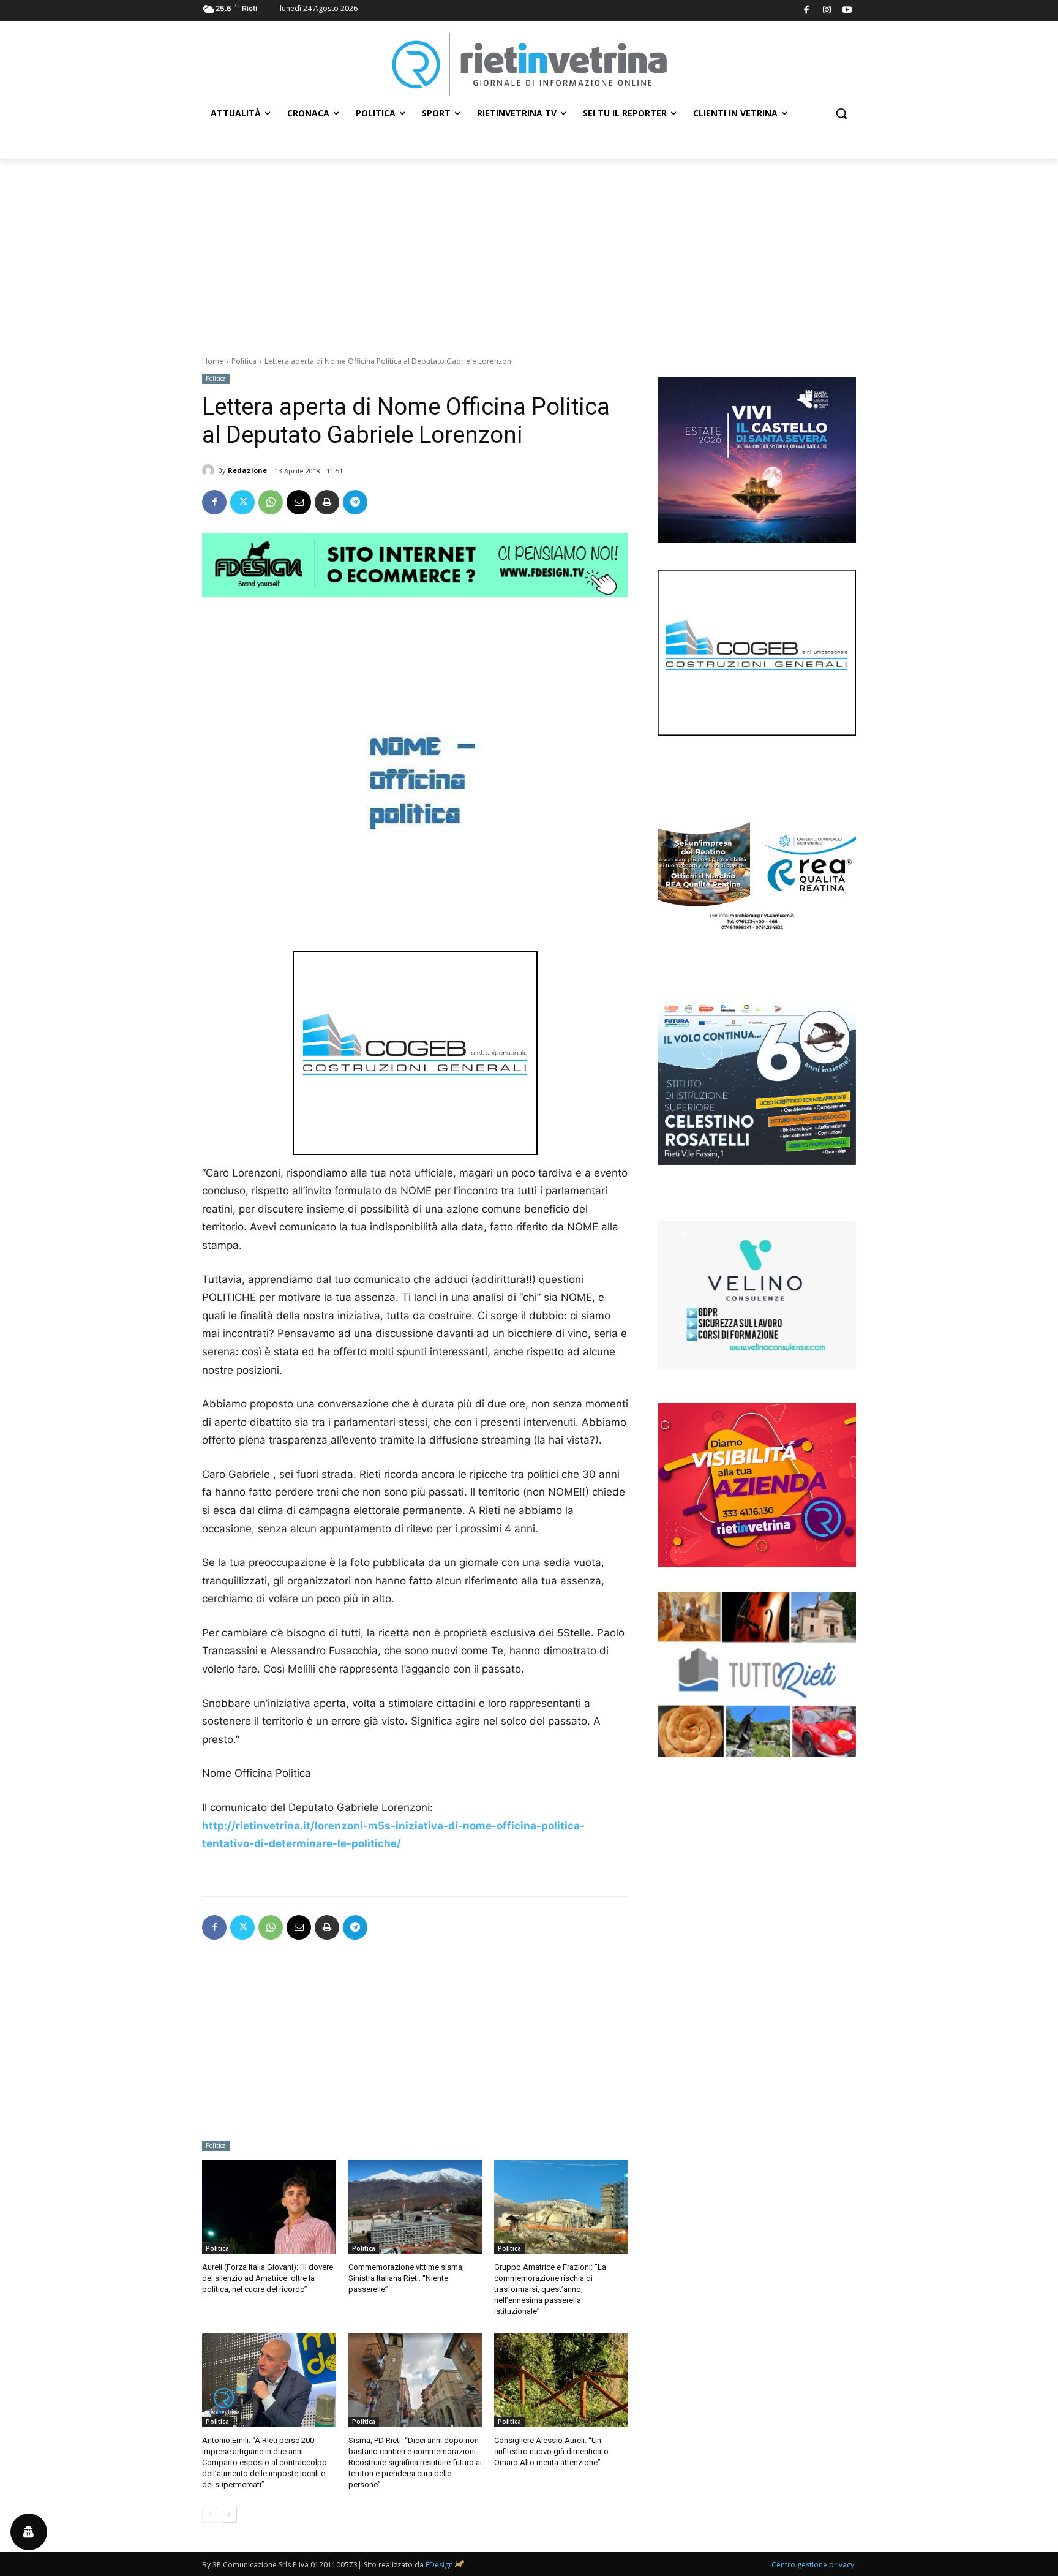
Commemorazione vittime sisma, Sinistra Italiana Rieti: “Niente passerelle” (406, 2278)
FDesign (439, 2565)
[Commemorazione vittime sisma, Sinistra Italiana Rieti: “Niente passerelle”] (415, 2207)
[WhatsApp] (271, 502)
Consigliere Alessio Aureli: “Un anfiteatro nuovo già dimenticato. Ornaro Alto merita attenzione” (552, 2451)
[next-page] (229, 2515)
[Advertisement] (529, 250)
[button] (841, 113)
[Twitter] (242, 502)
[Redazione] (210, 470)
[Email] (299, 502)
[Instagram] (827, 11)
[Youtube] (848, 11)
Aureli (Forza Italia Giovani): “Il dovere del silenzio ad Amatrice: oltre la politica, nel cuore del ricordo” (268, 2278)
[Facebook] (807, 11)
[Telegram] (355, 502)
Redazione (247, 470)
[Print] (327, 502)
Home (213, 361)
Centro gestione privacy (813, 2565)
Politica (244, 361)
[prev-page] (210, 2515)
